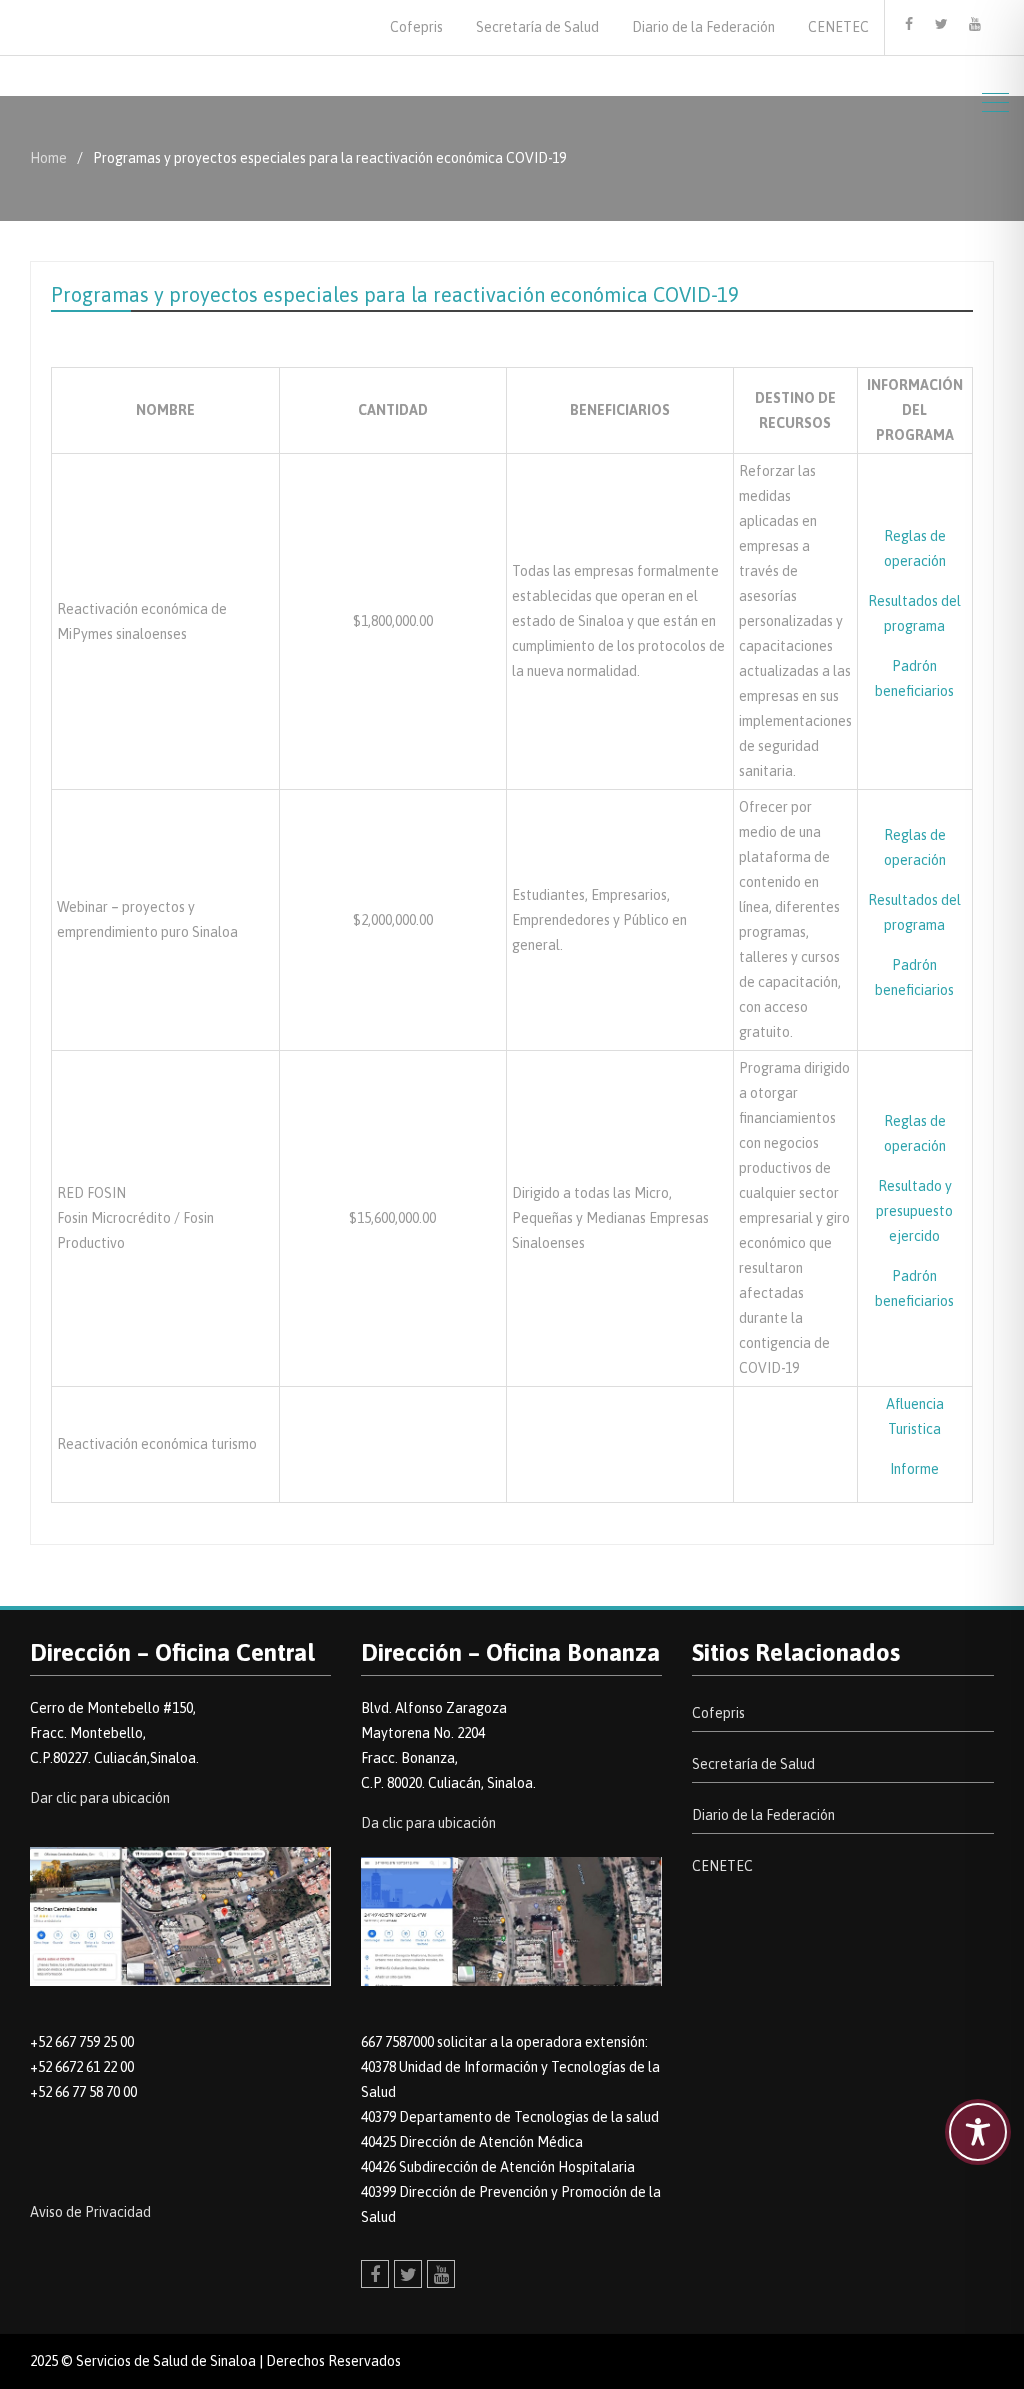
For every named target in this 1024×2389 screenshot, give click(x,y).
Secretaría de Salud (537, 27)
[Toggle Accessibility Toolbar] (978, 2132)
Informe (914, 1469)
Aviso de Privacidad (90, 2212)
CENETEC (838, 27)
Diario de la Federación (703, 27)
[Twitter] (942, 24)
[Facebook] (909, 24)
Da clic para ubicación (428, 1823)
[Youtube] (975, 24)
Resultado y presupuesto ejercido (914, 1211)
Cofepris (416, 27)
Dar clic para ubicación (100, 1798)
